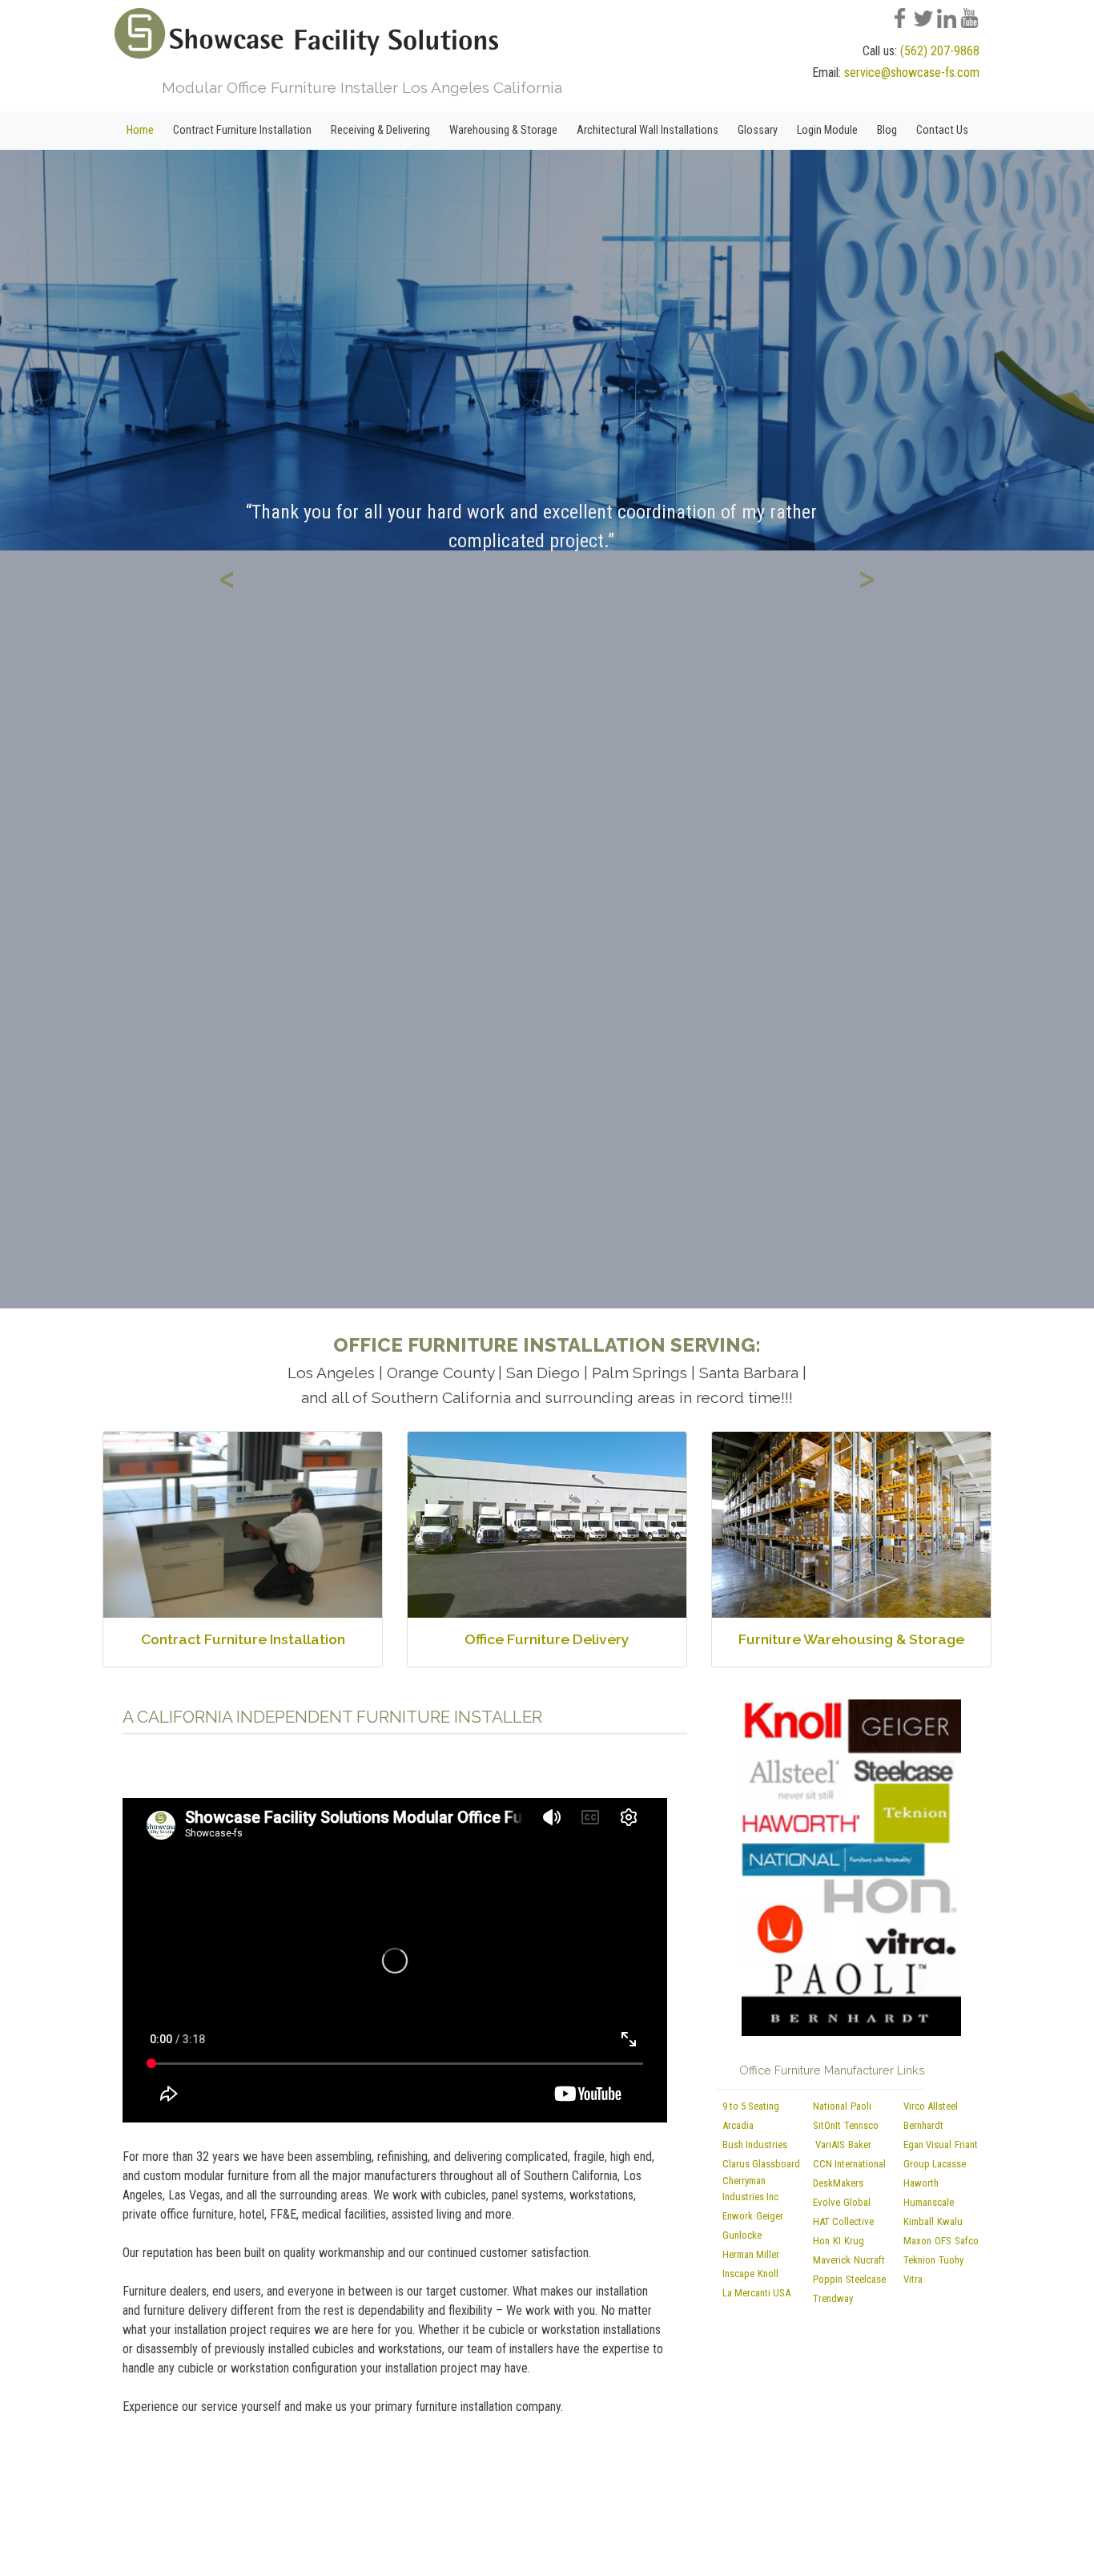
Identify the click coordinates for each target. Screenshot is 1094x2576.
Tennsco (861, 2125)
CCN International (849, 2164)
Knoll (768, 2274)
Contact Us (942, 130)
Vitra (913, 2279)
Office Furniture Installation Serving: (547, 1345)
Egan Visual (927, 2145)
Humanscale (929, 2202)
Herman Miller (751, 2254)
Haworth (921, 2183)
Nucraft (869, 2260)
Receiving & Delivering (380, 130)
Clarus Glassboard (761, 2164)
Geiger (770, 2216)
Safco (967, 2241)
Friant (966, 2145)
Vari (823, 2145)
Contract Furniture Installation (242, 130)
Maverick (832, 2260)
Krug (854, 2241)
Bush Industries (755, 2145)
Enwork (738, 2216)
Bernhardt (923, 2125)
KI (837, 2241)
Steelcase (866, 2279)
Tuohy (951, 2260)
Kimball (919, 2221)
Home (140, 130)
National (830, 2106)
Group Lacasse (935, 2164)
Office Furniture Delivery (547, 1639)
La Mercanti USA (756, 2293)
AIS (838, 2145)
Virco (914, 2106)
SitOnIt (827, 2125)
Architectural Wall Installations (648, 130)
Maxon (917, 2241)
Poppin (828, 2279)
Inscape (738, 2274)
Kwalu (950, 2221)
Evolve (827, 2202)
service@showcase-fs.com (912, 73)
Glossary (758, 130)
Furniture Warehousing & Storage (851, 1639)
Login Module (827, 130)
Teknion (919, 2260)
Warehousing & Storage (503, 130)
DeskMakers (838, 2183)
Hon (821, 2241)
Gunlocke (742, 2235)
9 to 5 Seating (751, 2106)
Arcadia (738, 2125)
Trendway (833, 2298)
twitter (930, 17)
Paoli (861, 2106)
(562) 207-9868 (940, 51)
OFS (943, 2241)
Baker (860, 2145)
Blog (887, 130)
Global (857, 2202)
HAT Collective (843, 2221)
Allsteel (943, 2106)
